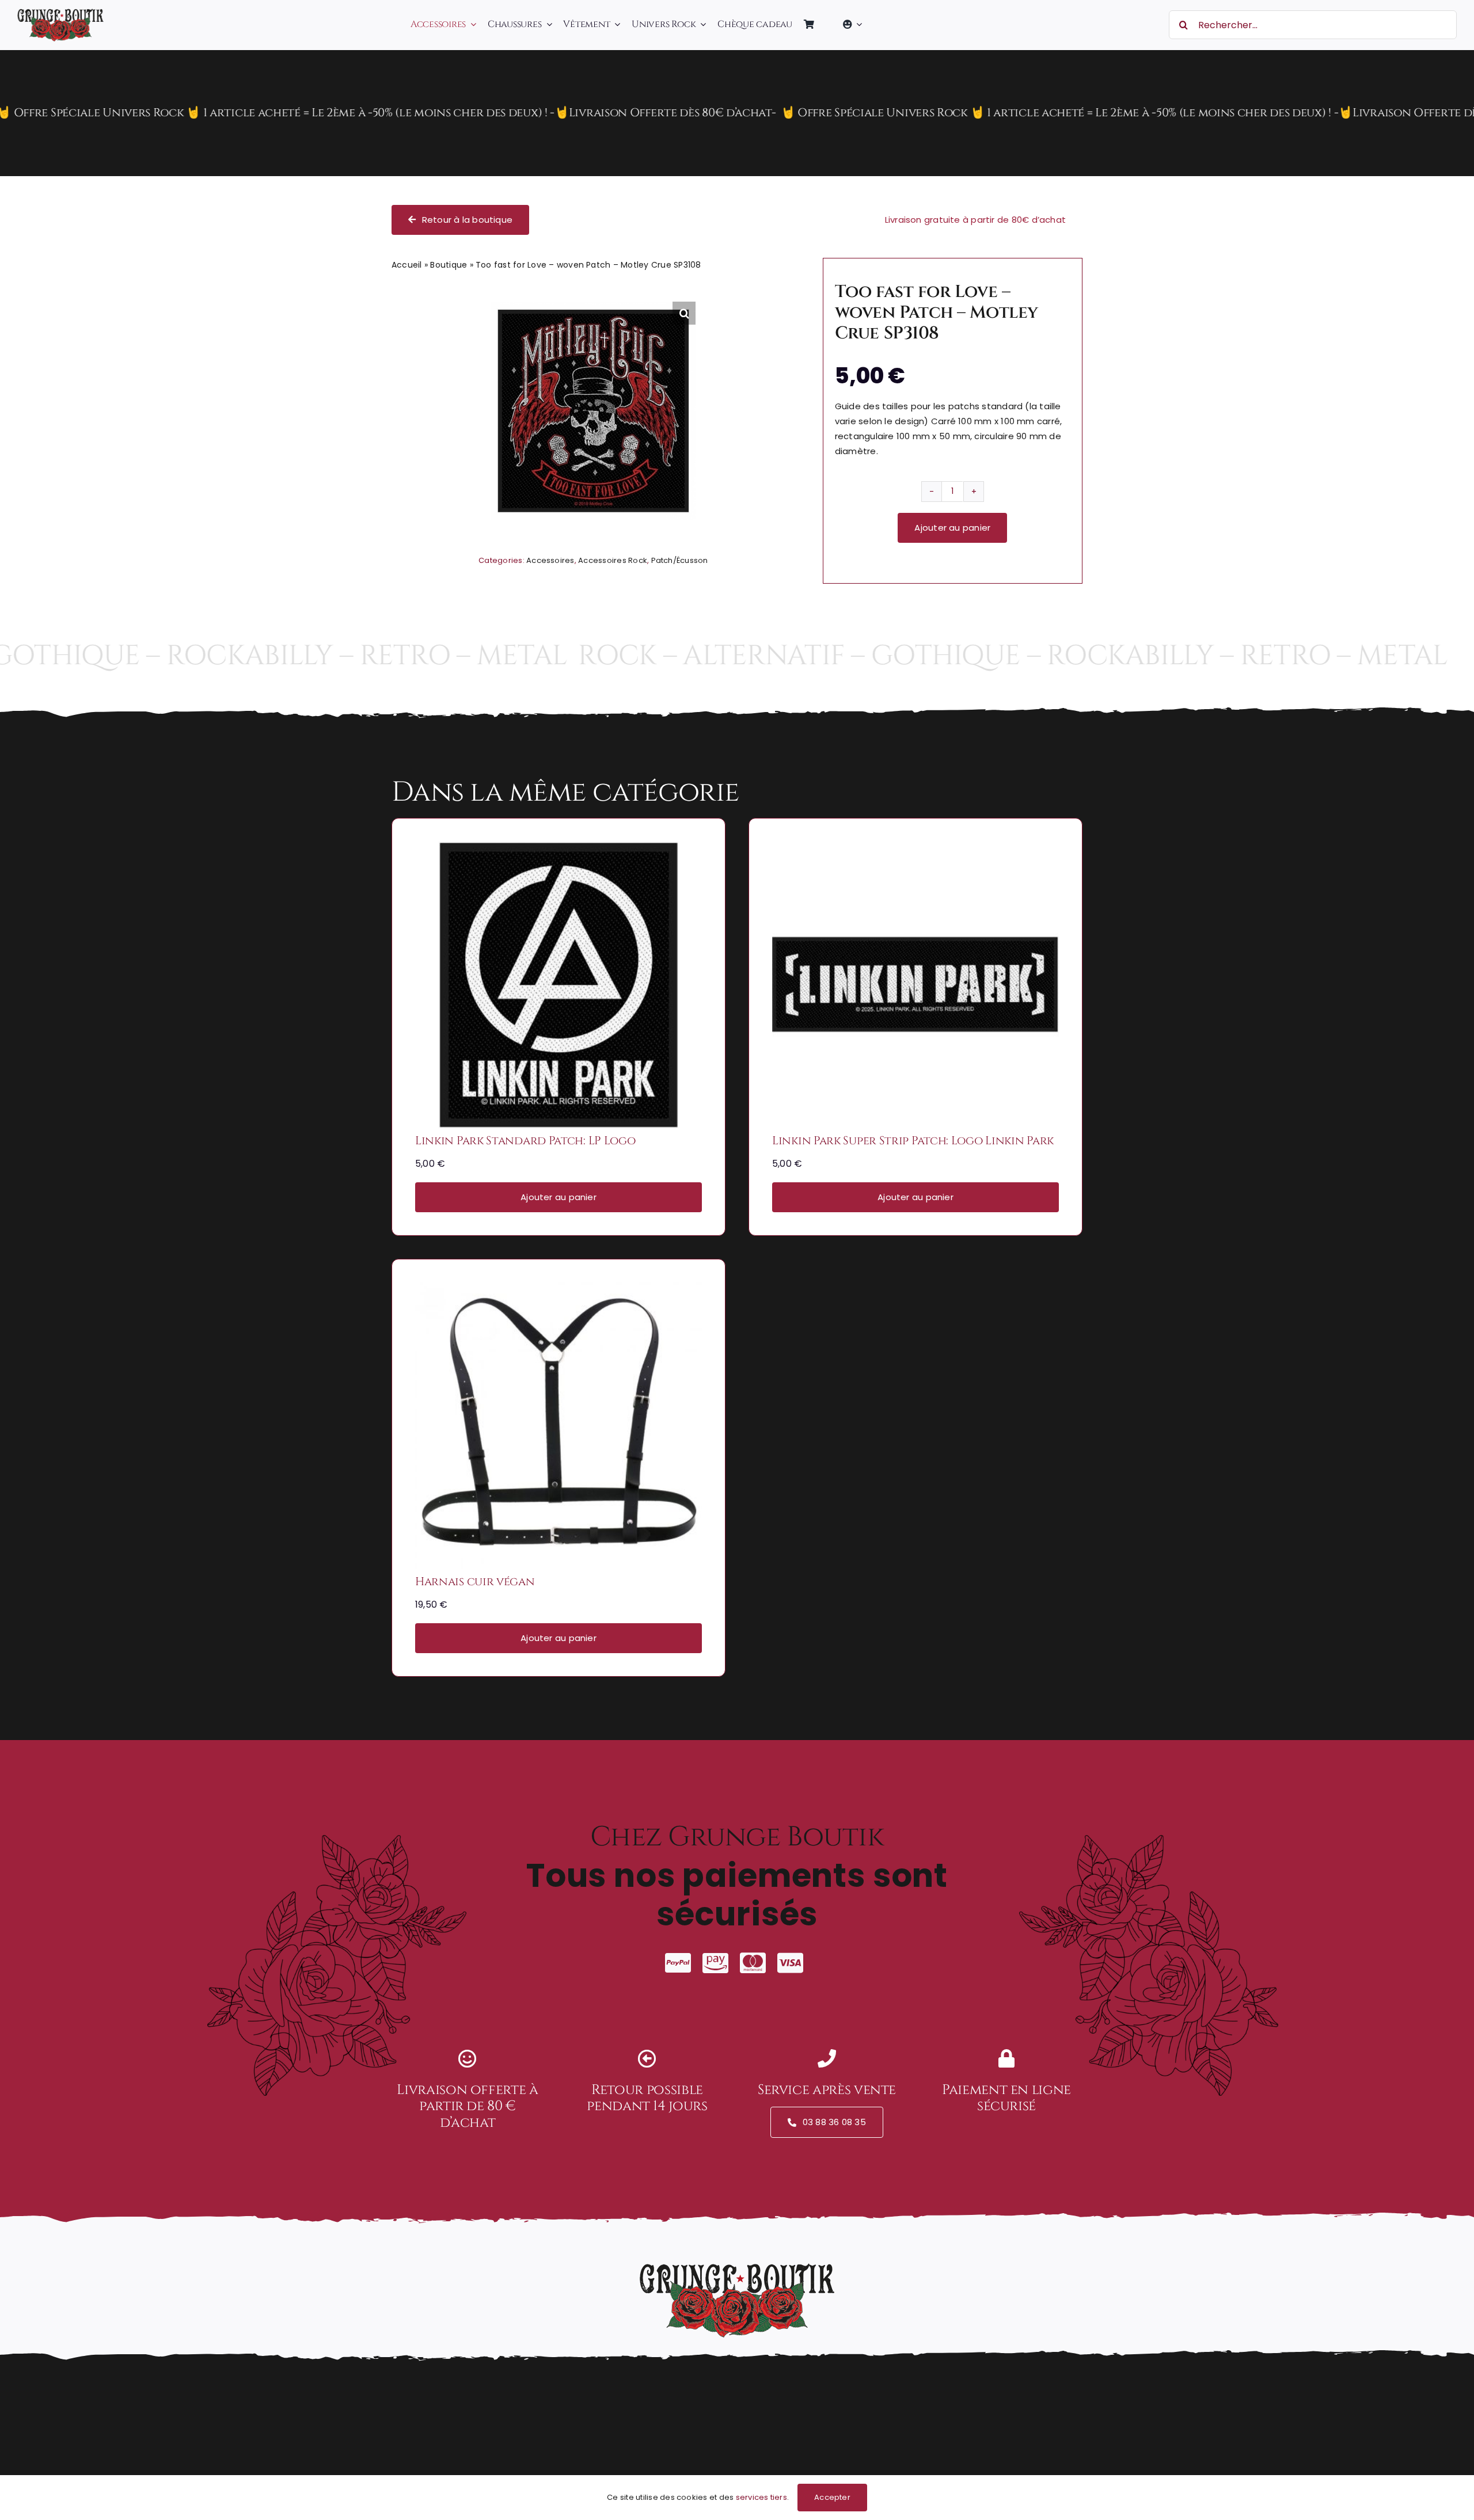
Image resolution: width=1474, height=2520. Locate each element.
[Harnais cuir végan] (559, 1290)
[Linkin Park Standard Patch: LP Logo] (559, 849)
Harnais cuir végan (475, 1581)
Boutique (449, 265)
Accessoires (550, 560)
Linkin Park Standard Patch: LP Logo (525, 1141)
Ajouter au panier (952, 528)
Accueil (407, 265)
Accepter (832, 2497)
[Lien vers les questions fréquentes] (737, 113)
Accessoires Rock (613, 560)
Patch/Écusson (680, 560)
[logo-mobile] (60, 13)
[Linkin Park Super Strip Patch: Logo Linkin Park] (915, 849)
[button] (684, 313)
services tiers (761, 2497)
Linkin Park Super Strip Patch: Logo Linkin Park (913, 1141)
